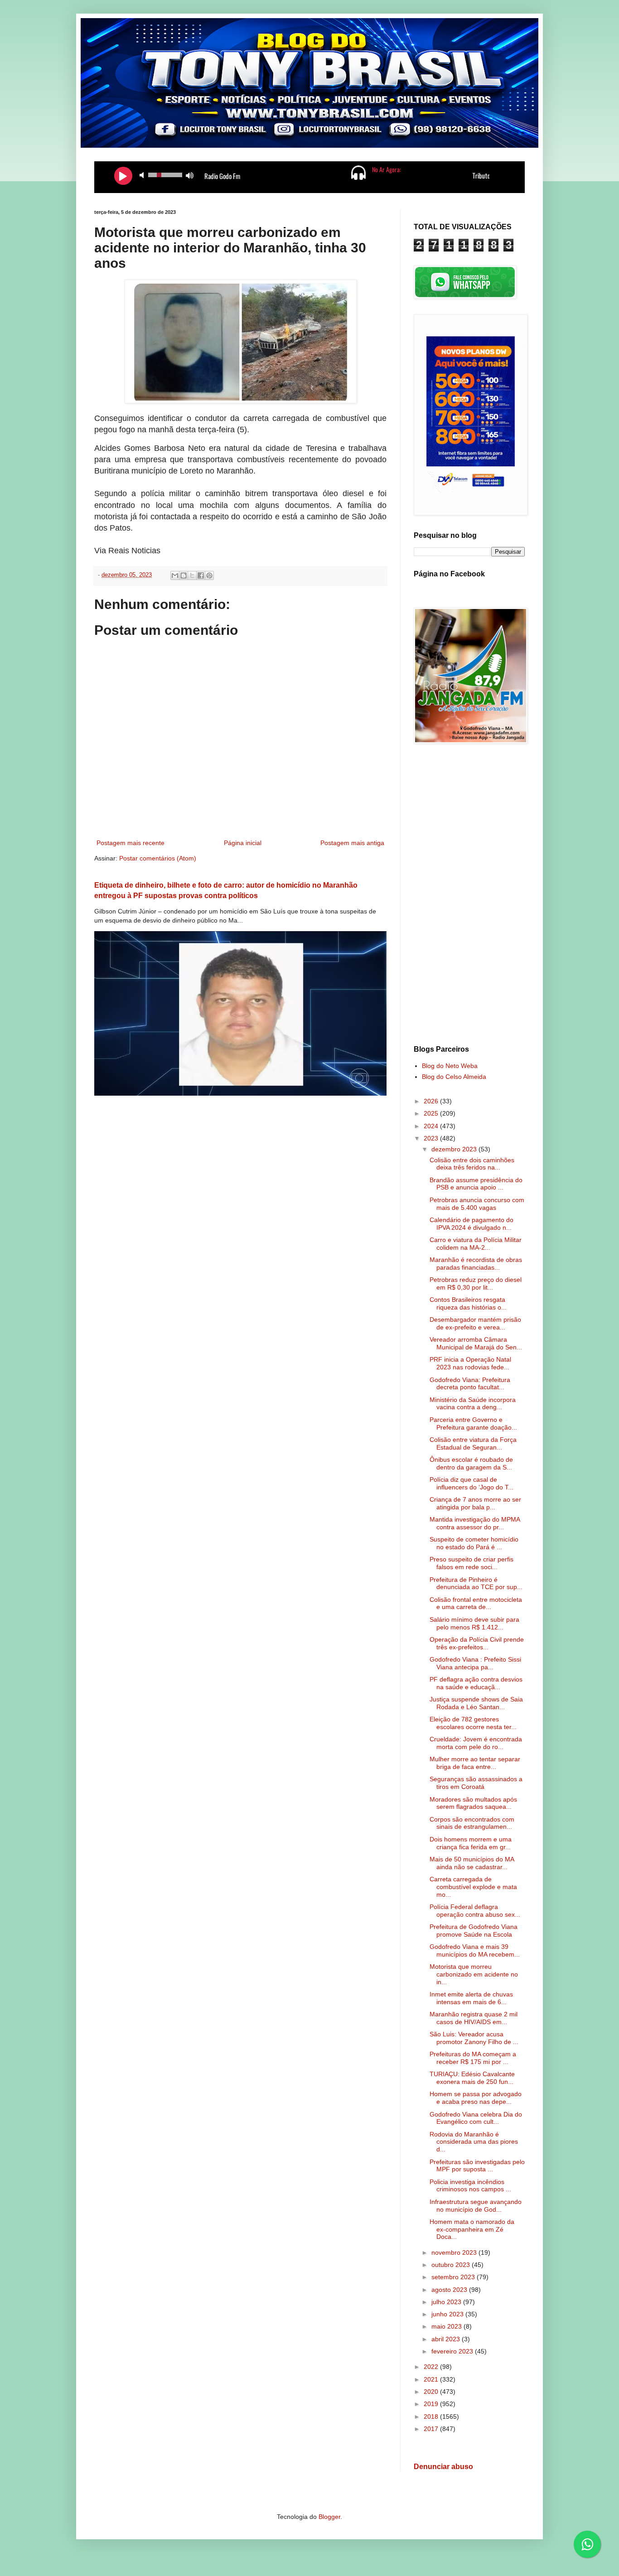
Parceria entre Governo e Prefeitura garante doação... (473, 1423)
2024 (432, 1126)
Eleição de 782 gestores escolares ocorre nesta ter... (473, 1723)
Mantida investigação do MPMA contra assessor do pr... (475, 1523)
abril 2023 (447, 2339)
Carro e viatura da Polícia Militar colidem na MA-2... (476, 1244)
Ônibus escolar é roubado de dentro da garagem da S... (471, 1463)
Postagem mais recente (131, 843)
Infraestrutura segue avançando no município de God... (476, 2206)
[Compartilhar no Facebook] (201, 575)
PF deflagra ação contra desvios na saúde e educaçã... (476, 1683)
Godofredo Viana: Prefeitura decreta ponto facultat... (470, 1384)
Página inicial (243, 843)
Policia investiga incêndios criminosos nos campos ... (470, 2186)
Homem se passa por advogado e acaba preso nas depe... (476, 2098)
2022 (432, 2367)
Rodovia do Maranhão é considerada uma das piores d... (474, 2142)
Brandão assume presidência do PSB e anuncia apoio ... (476, 1184)
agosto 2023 (450, 2290)
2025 (432, 1113)
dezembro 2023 (455, 1149)
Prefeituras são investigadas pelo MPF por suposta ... (477, 2166)
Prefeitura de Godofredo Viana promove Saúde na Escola (474, 1931)
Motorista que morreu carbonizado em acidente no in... (474, 1974)
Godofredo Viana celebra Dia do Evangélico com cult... (476, 2118)
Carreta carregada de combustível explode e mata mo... (473, 1887)
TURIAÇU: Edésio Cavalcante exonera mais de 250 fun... (472, 2078)
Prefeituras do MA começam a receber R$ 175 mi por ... (473, 2058)
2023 (432, 1138)
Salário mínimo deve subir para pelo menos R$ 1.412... (474, 1623)
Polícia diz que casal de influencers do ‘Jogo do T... (472, 1483)
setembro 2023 (454, 2277)
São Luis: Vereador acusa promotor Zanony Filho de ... (474, 2038)
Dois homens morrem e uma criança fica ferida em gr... (471, 1843)
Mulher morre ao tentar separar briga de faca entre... (475, 1763)
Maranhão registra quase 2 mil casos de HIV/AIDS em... (474, 2018)
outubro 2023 (452, 2265)
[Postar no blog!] (184, 575)
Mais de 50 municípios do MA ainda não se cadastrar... (472, 1863)
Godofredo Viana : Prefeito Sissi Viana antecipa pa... (475, 1663)
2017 (432, 2429)
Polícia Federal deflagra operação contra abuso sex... (475, 1911)
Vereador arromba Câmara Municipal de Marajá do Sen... (476, 1343)
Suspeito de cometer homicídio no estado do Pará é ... (474, 1543)
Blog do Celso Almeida (454, 1077)
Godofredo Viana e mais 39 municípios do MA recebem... (475, 1950)
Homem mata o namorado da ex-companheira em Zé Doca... (472, 2229)
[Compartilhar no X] (192, 575)
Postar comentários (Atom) (158, 858)
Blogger (329, 2517)
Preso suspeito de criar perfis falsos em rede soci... (472, 1563)
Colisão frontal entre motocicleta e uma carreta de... (476, 1603)
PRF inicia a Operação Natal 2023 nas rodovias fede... (470, 1363)
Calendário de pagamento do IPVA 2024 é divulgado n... (472, 1224)
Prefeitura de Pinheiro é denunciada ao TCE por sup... (476, 1583)
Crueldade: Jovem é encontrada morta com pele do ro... (476, 1743)
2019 (432, 2404)
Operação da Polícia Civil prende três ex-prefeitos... (477, 1643)
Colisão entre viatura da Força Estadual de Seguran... (473, 1443)
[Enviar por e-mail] (175, 575)
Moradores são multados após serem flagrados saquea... (473, 1803)
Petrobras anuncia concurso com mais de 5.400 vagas (477, 1204)
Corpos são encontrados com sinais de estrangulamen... (472, 1823)
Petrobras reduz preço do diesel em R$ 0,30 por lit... (476, 1283)
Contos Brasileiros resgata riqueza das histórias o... (468, 1303)
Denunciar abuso (443, 2466)
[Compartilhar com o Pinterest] (209, 575)
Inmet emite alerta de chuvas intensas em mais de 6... (471, 1998)
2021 (432, 2379)
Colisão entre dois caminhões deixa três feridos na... (472, 1164)
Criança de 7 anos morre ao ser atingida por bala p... (475, 1503)
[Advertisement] (469, 896)
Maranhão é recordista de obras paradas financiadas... (476, 1264)
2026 (432, 1101)
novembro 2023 (455, 2252)
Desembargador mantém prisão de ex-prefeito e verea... (475, 1323)
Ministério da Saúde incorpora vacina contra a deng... (473, 1404)
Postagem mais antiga (352, 843)
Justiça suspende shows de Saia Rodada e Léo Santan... (476, 1703)
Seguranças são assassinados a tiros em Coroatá (476, 1783)
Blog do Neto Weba (450, 1066)
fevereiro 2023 (453, 2351)
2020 (432, 2392)
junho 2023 (448, 2314)
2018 (432, 2417)
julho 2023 (447, 2302)
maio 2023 (447, 2326)
